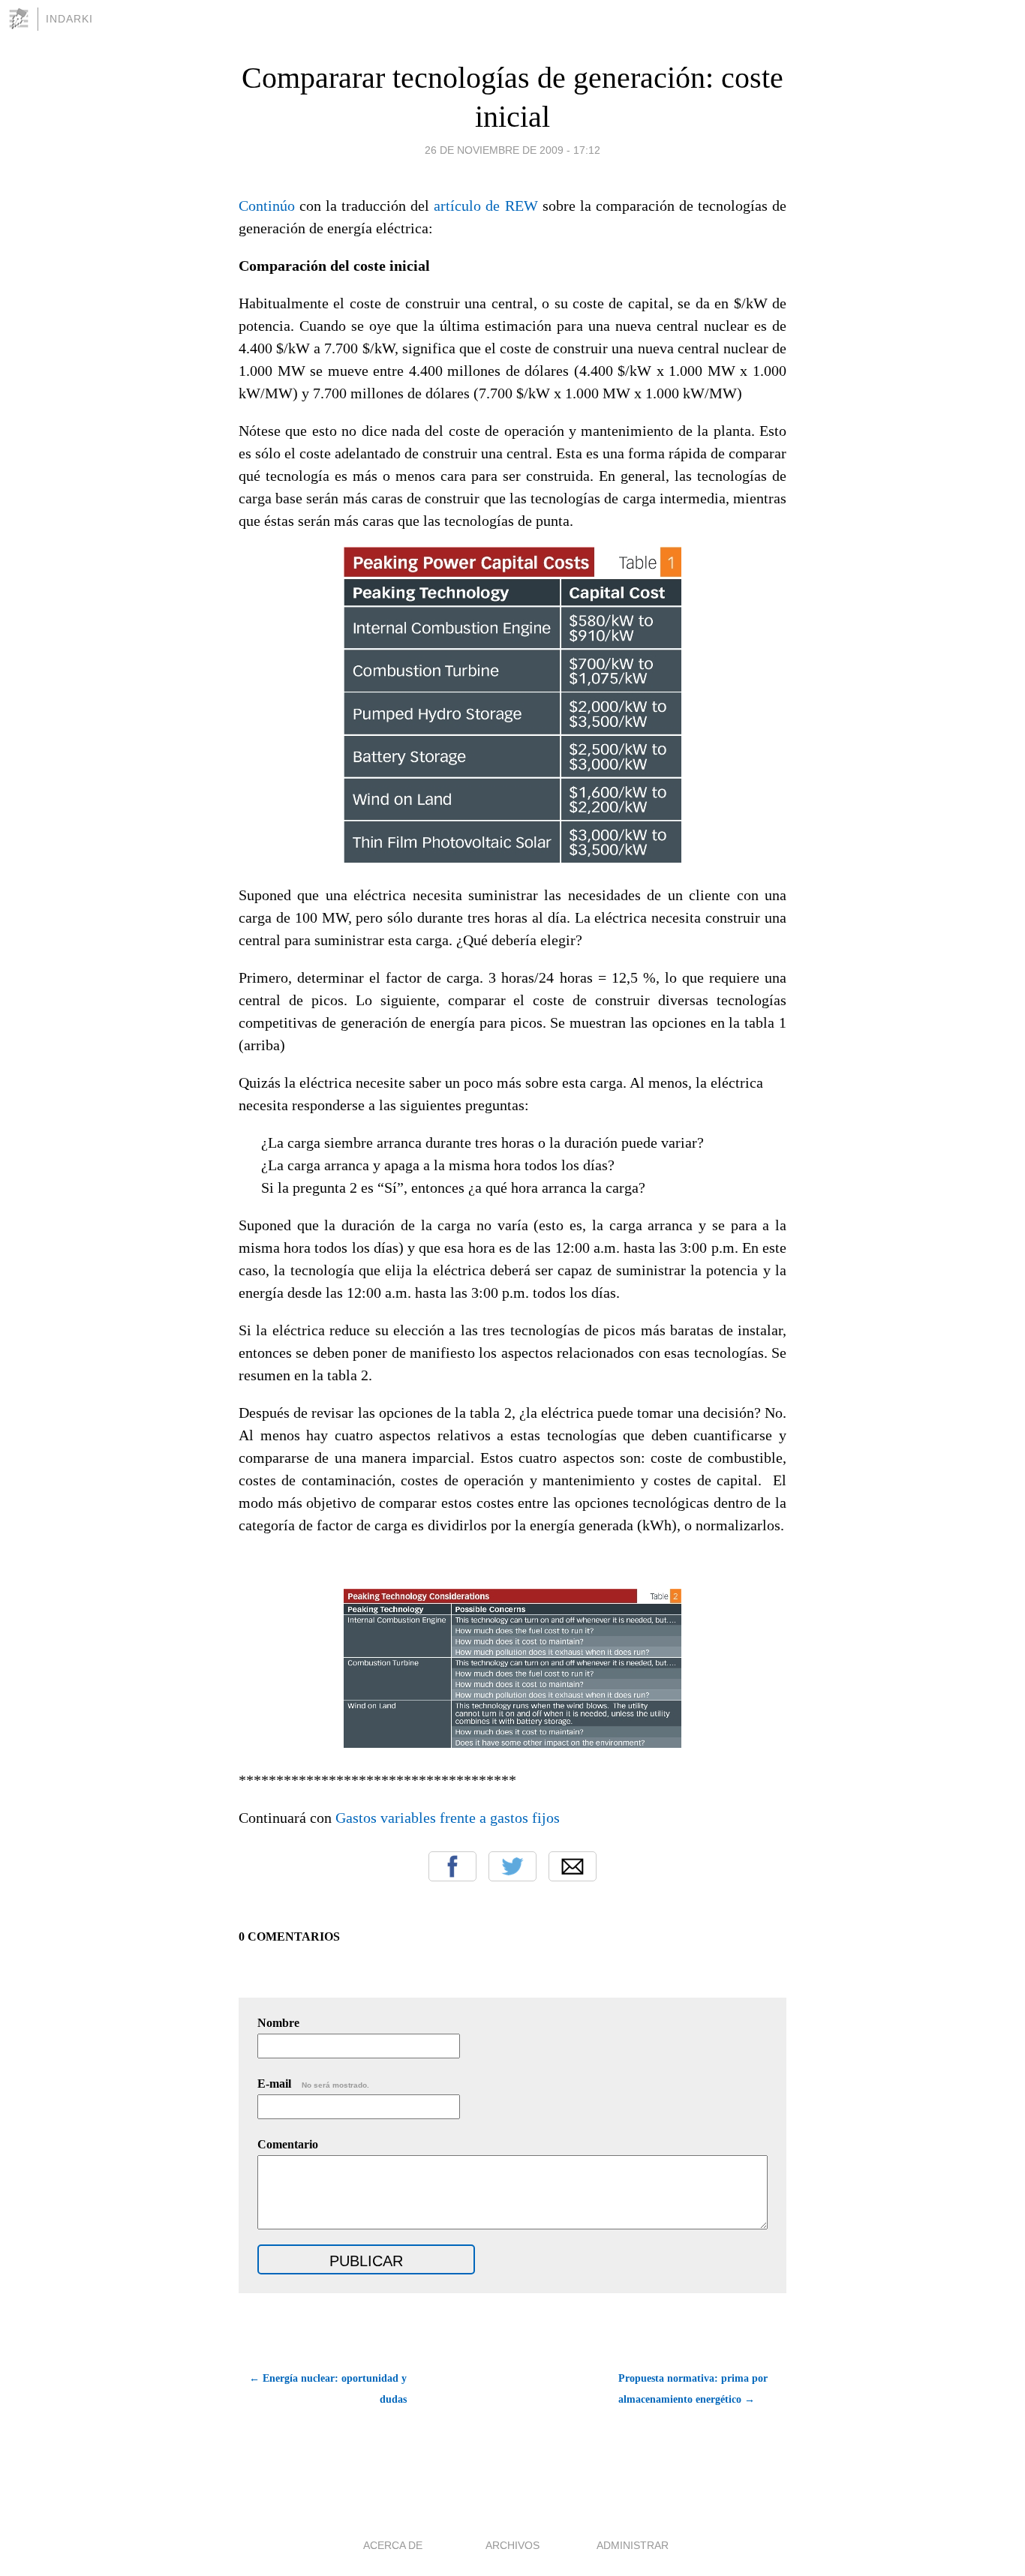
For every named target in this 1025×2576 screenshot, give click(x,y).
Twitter (512, 1866)
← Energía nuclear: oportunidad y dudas (328, 2389)
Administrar (633, 2545)
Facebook (452, 1866)
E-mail (313, 2084)
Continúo (267, 206)
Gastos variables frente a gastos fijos (448, 1818)
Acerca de (393, 2545)
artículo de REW (485, 206)
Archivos (512, 2545)
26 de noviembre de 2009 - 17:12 (512, 150)
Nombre (278, 2023)
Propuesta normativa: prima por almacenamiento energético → (693, 2389)
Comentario (288, 2144)
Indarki (69, 19)
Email (573, 1866)
